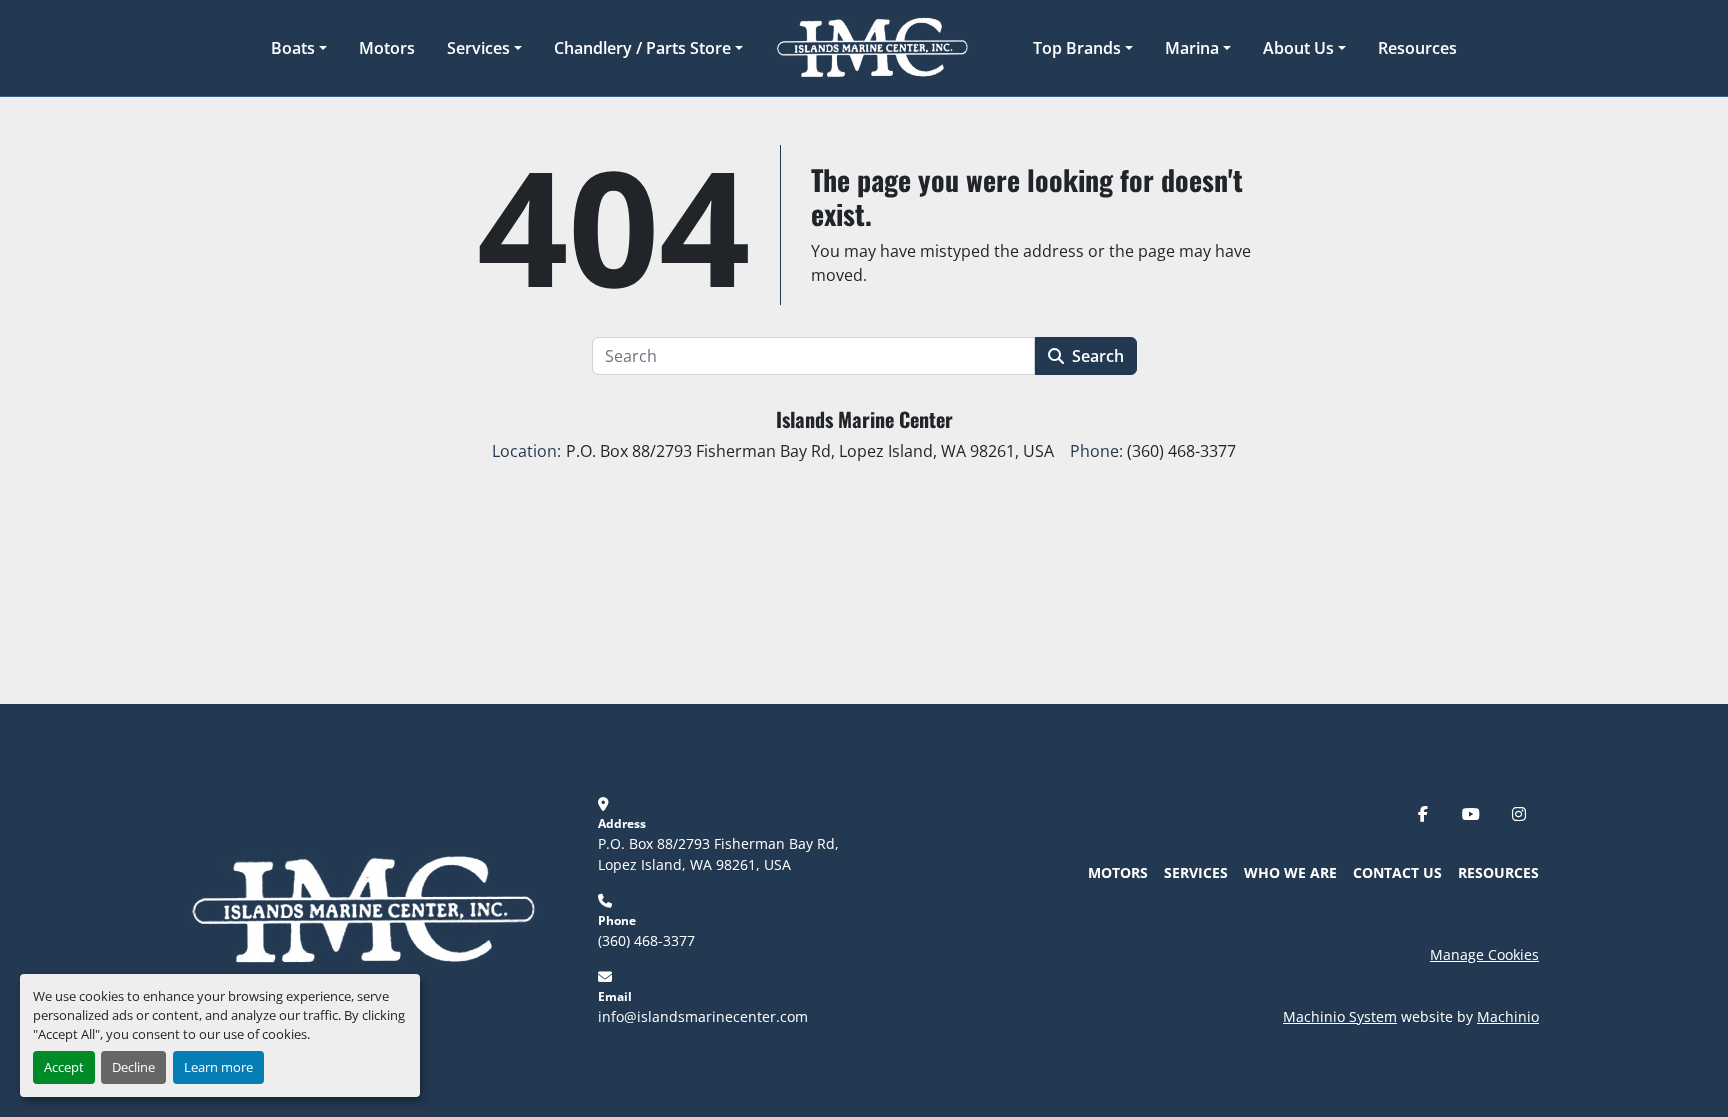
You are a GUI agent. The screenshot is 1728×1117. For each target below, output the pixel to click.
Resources (1417, 48)
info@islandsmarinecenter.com (703, 1016)
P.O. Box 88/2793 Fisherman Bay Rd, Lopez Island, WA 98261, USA (720, 854)
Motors (387, 48)
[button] (299, 48)
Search (1098, 356)
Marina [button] (1192, 48)
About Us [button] (1298, 48)
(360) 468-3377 (646, 940)
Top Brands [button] (1077, 48)
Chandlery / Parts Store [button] (642, 48)
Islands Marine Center (864, 419)
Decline (133, 1067)
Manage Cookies (1484, 954)
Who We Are (1290, 872)
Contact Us (1397, 872)
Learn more (218, 1067)
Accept (64, 1067)
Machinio (1508, 1016)
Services (478, 48)
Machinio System (1340, 1016)
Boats (293, 48)
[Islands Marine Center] (363, 908)
